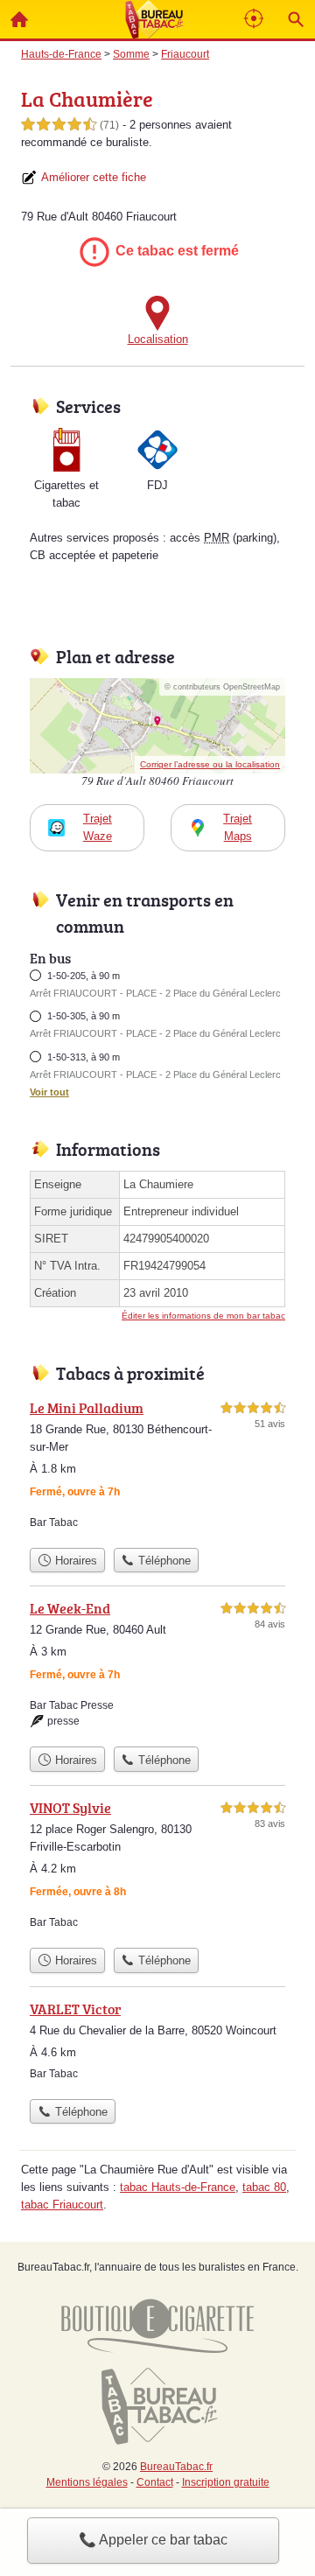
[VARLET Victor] (157, 2044)
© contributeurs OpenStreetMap (222, 687)
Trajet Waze (98, 827)
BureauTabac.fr (176, 2467)
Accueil (19, 19)
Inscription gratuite (226, 2482)
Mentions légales (87, 2482)
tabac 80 (264, 2187)
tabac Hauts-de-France (178, 2187)
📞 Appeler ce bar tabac (153, 2540)
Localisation (158, 339)
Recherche (296, 19)
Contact (155, 2482)
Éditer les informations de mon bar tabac (203, 1316)
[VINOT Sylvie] (157, 1868)
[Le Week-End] (157, 1668)
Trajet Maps (238, 827)
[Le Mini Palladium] (157, 1468)
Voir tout (49, 1092)
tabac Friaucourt (62, 2205)
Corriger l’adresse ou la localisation (210, 764)
